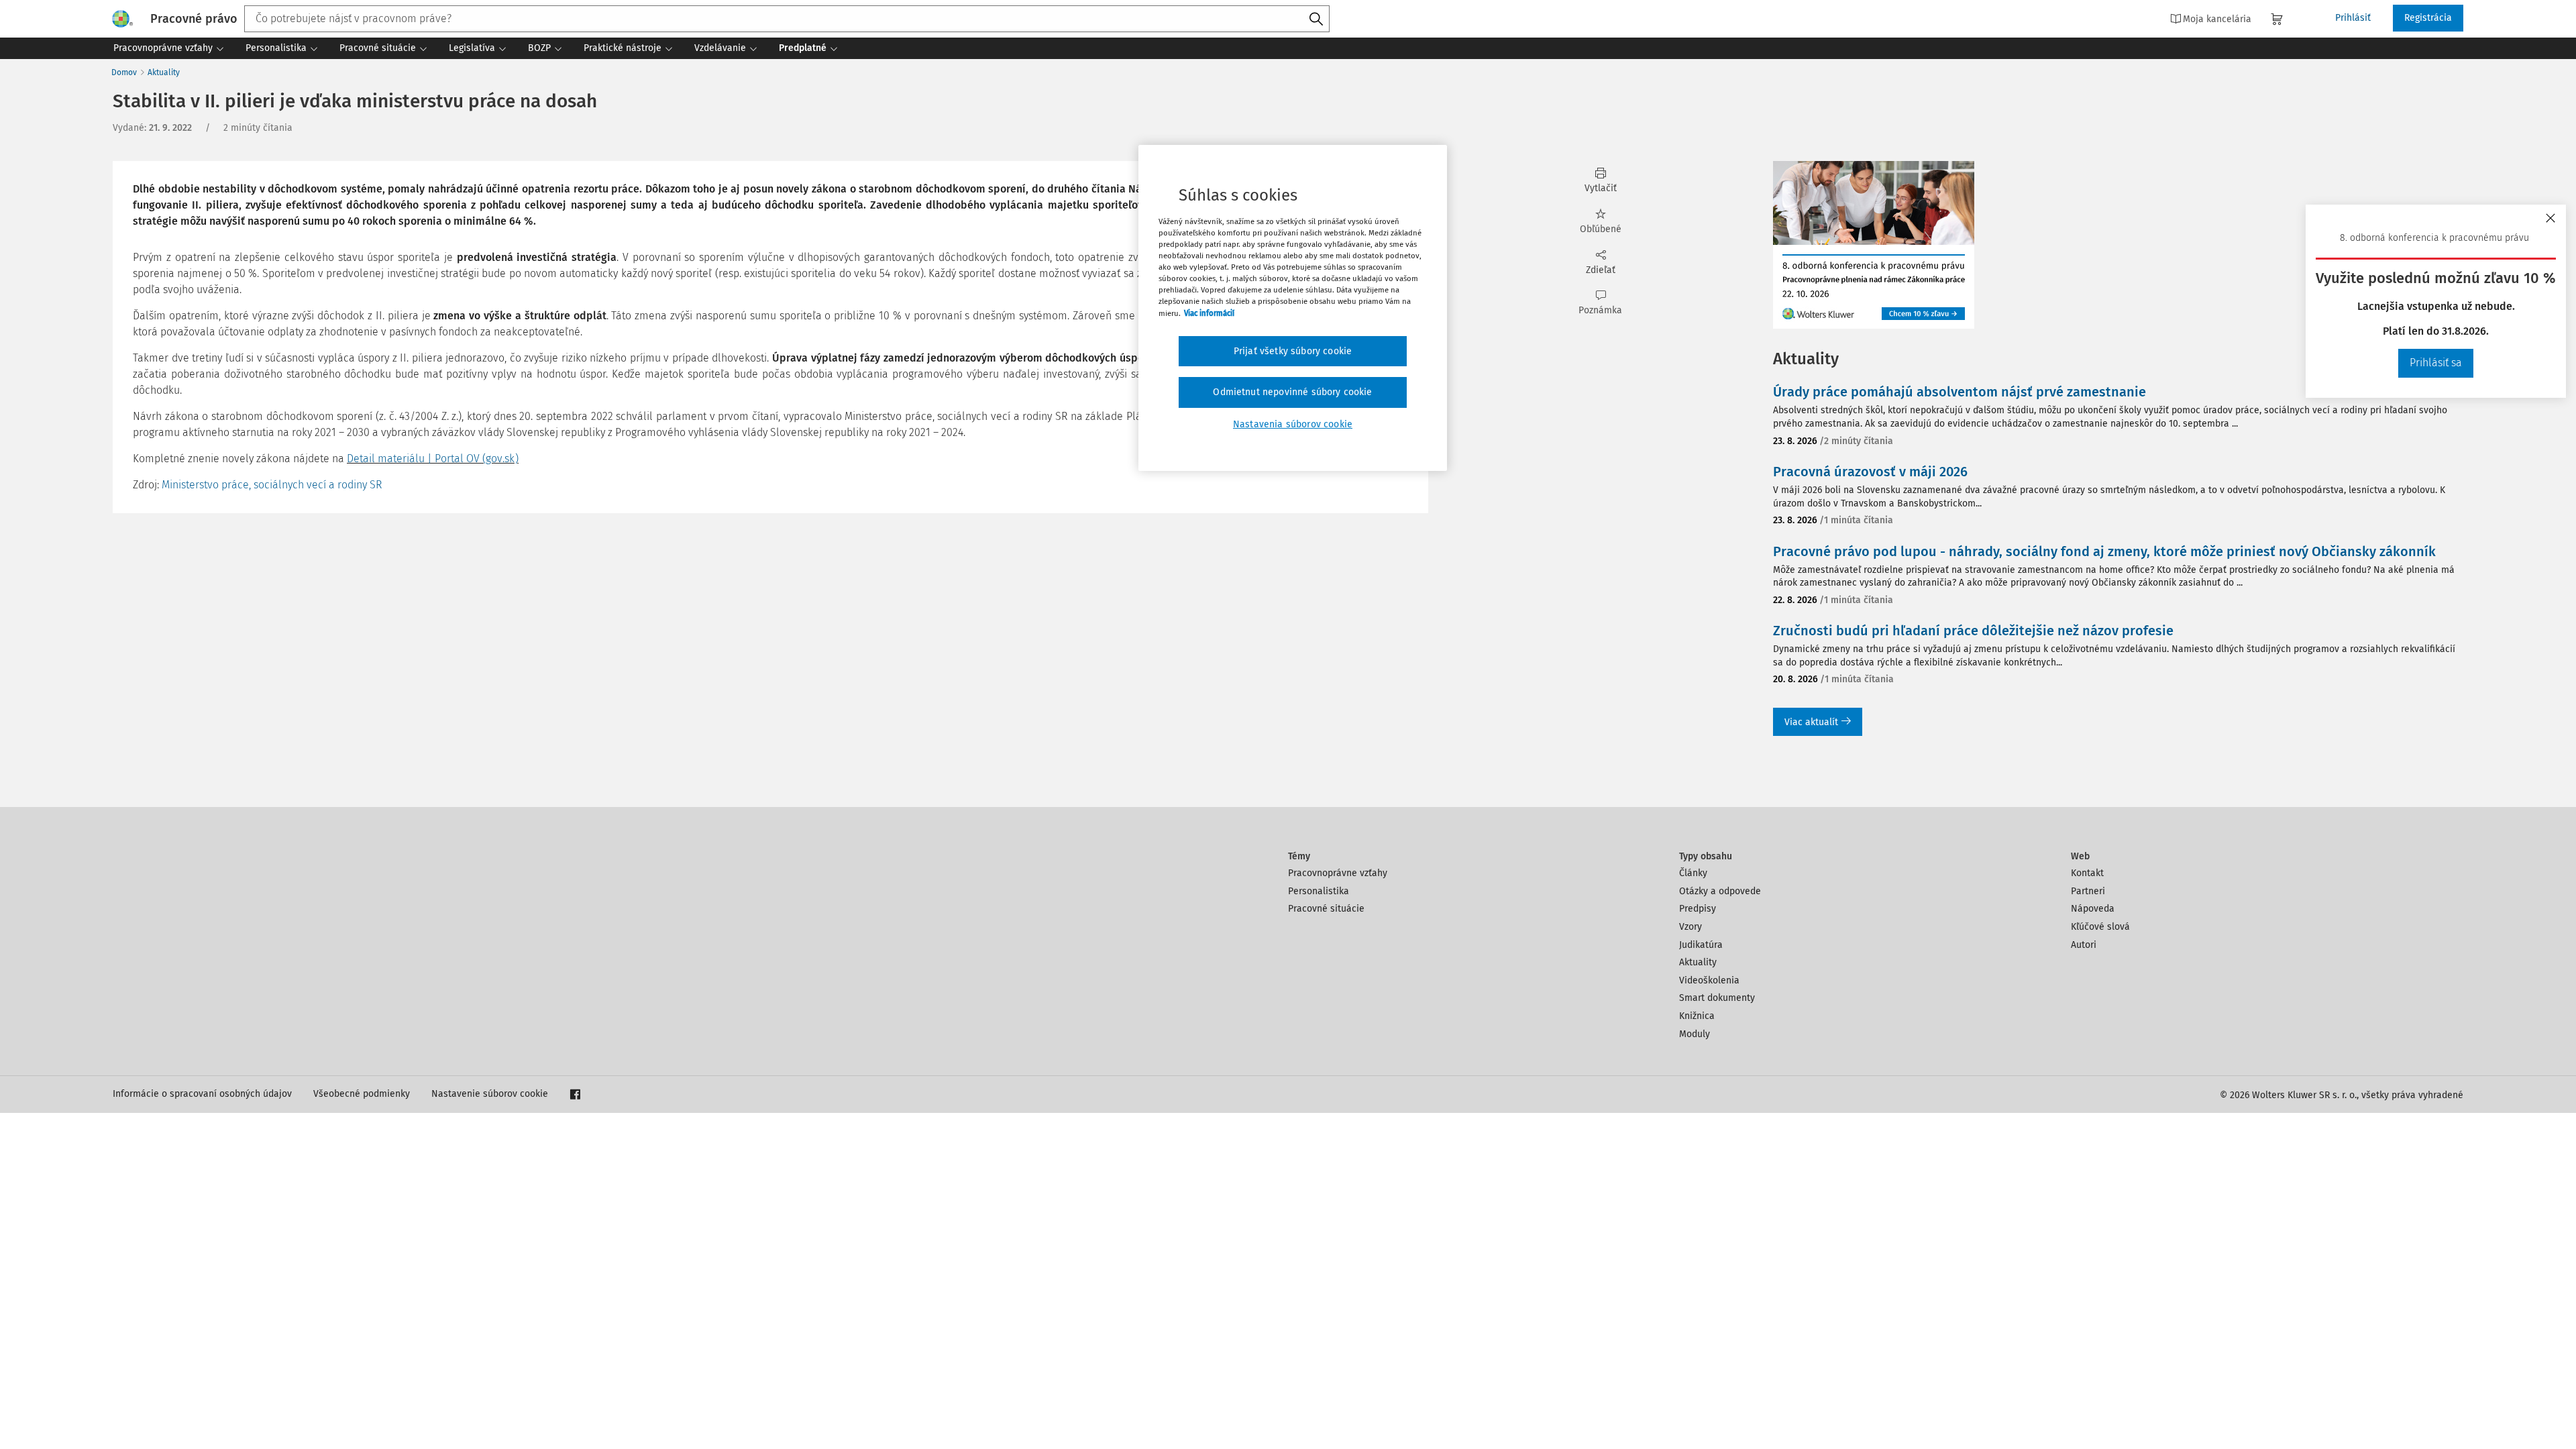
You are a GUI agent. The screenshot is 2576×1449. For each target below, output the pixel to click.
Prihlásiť (2353, 18)
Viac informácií (1209, 313)
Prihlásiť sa (2436, 363)
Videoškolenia (1709, 980)
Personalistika (1319, 891)
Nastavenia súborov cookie (1293, 424)
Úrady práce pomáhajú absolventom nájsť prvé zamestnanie (1960, 392)
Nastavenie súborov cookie (490, 1094)
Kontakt (2087, 873)
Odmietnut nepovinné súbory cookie (1292, 392)
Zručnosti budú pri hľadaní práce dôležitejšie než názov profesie (1973, 631)
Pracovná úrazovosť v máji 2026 (1870, 472)
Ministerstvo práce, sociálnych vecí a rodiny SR (272, 485)
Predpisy (1698, 909)
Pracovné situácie (1326, 909)
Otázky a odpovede (1720, 891)
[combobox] (787, 19)
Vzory (1690, 927)
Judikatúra (1701, 945)
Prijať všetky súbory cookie (1293, 351)
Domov (124, 72)
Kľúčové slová (2100, 927)
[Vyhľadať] (1316, 19)
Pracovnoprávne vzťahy (1338, 873)
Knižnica (1697, 1016)
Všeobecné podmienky (362, 1094)
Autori (2084, 945)
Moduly (1695, 1034)
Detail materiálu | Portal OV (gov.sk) (433, 459)
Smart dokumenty (1717, 998)
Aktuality (164, 72)
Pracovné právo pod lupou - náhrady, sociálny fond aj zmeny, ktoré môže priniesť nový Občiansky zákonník (2104, 551)
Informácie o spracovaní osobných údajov (202, 1094)
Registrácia (2428, 18)
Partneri (2088, 891)
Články (1693, 873)
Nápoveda (2093, 909)
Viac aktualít (1811, 722)
